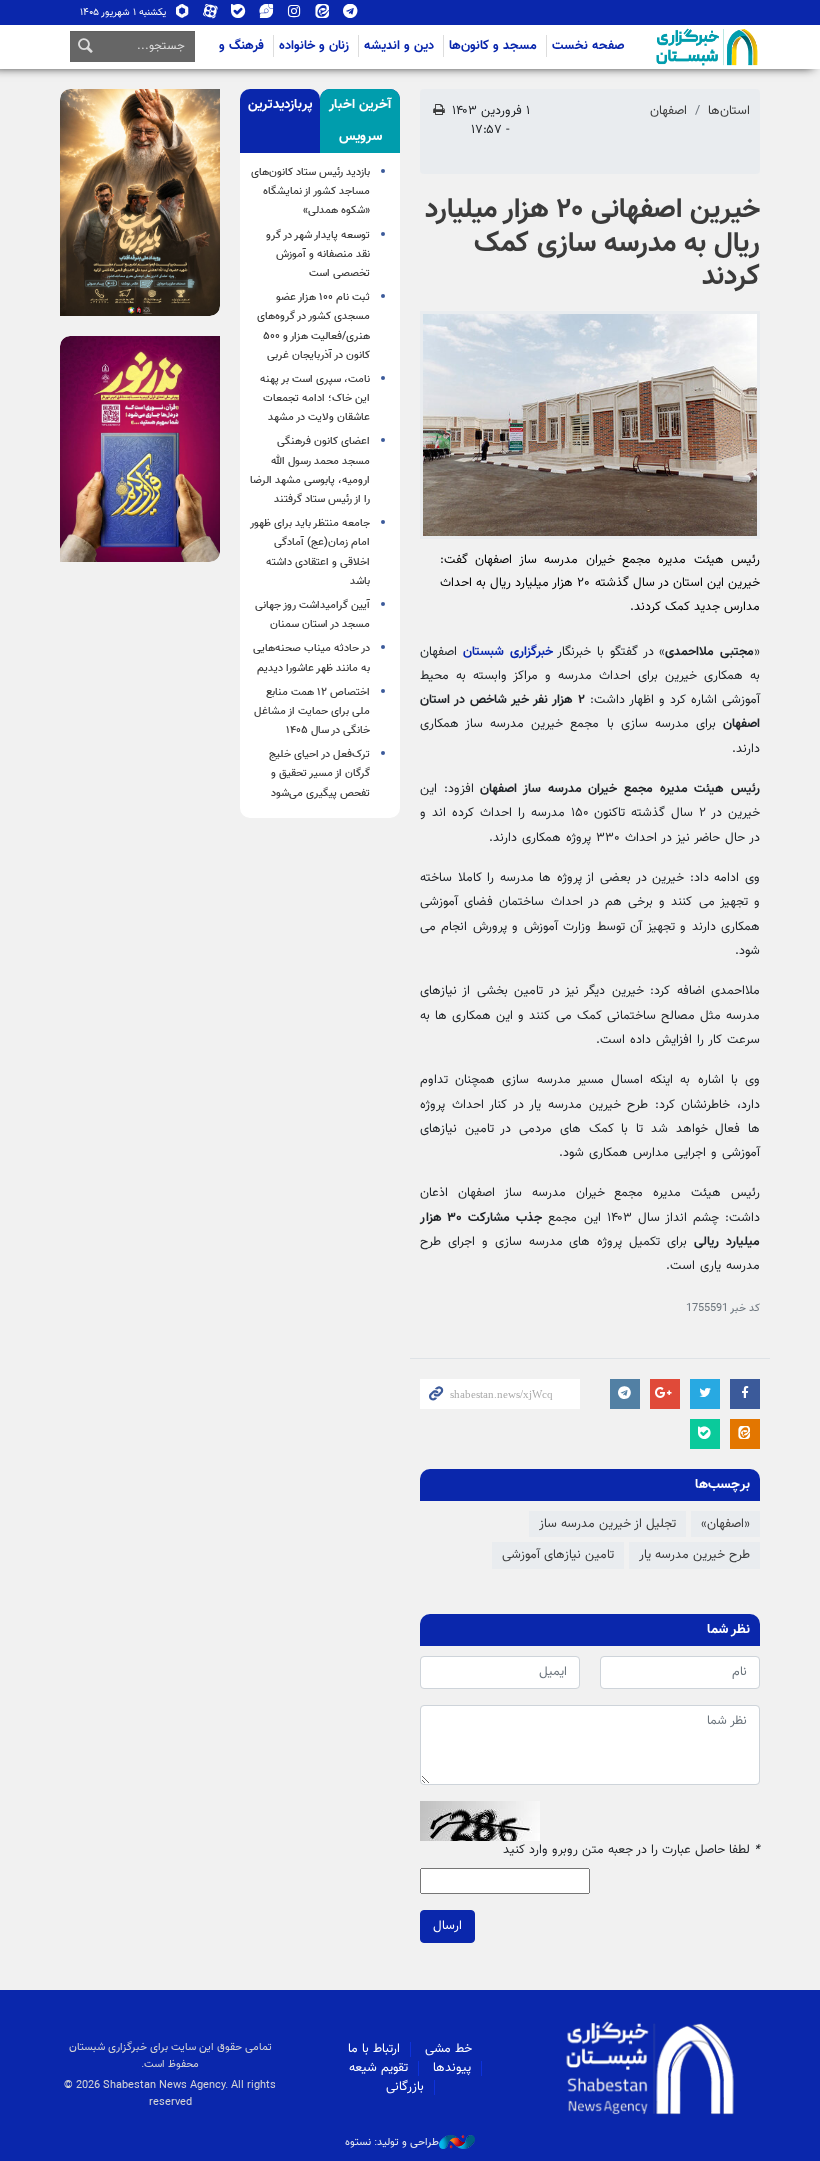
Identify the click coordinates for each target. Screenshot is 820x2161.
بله (238, 15)
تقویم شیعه (378, 2068)
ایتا (322, 15)
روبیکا (182, 15)
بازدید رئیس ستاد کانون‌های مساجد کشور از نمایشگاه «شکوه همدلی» (310, 191)
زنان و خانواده (314, 46)
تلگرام (350, 15)
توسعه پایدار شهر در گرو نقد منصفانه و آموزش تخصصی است (318, 254)
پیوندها (452, 2068)
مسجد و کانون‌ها (493, 46)
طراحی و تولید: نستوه (392, 2143)
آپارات (210, 15)
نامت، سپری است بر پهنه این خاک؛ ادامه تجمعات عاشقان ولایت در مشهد (315, 398)
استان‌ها (729, 111)
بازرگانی (405, 2087)
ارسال (447, 1926)
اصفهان (668, 111)
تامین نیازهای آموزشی (558, 1555)
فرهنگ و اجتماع (222, 46)
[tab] (360, 121)
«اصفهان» (725, 1524)
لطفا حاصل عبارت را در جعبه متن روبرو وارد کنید (631, 1850)
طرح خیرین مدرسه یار (694, 1555)
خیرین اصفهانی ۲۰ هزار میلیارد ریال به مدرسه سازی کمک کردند (592, 243)
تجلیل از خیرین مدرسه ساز (607, 1524)
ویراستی (266, 15)
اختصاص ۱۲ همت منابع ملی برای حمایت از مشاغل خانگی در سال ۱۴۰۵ (312, 711)
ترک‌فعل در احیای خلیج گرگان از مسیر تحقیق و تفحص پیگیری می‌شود (319, 773)
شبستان (650, 47)
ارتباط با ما (374, 2049)
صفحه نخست (588, 46)
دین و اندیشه (399, 46)
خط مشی (448, 2049)
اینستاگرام (294, 15)
